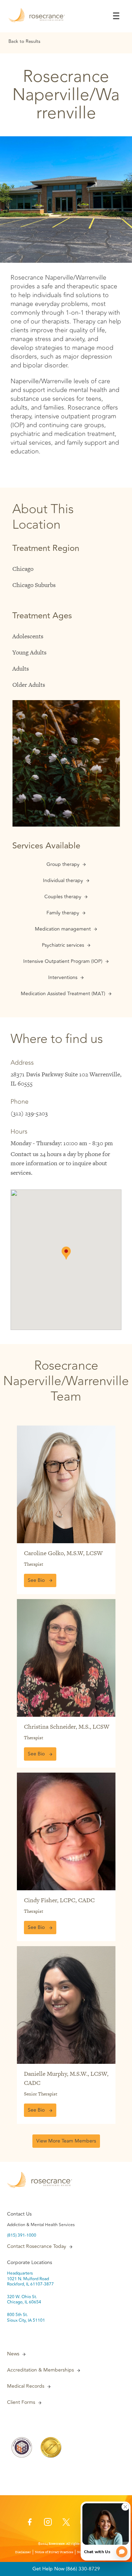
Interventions (63, 978)
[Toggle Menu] (116, 16)
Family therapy (63, 913)
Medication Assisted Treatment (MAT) (63, 994)
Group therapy (63, 865)
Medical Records (26, 2386)
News (13, 2354)
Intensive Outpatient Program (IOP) (63, 961)
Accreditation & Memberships (40, 2370)
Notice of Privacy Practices (54, 2552)
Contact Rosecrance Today (37, 2246)
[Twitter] (66, 2524)
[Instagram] (48, 2524)
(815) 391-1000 (22, 2236)
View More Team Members (66, 2141)
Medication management (63, 929)
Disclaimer (23, 2552)
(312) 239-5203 (29, 1113)
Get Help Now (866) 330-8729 (66, 2569)
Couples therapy (63, 897)
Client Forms (21, 2402)
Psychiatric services (63, 945)
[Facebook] (30, 2524)
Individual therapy (63, 881)
